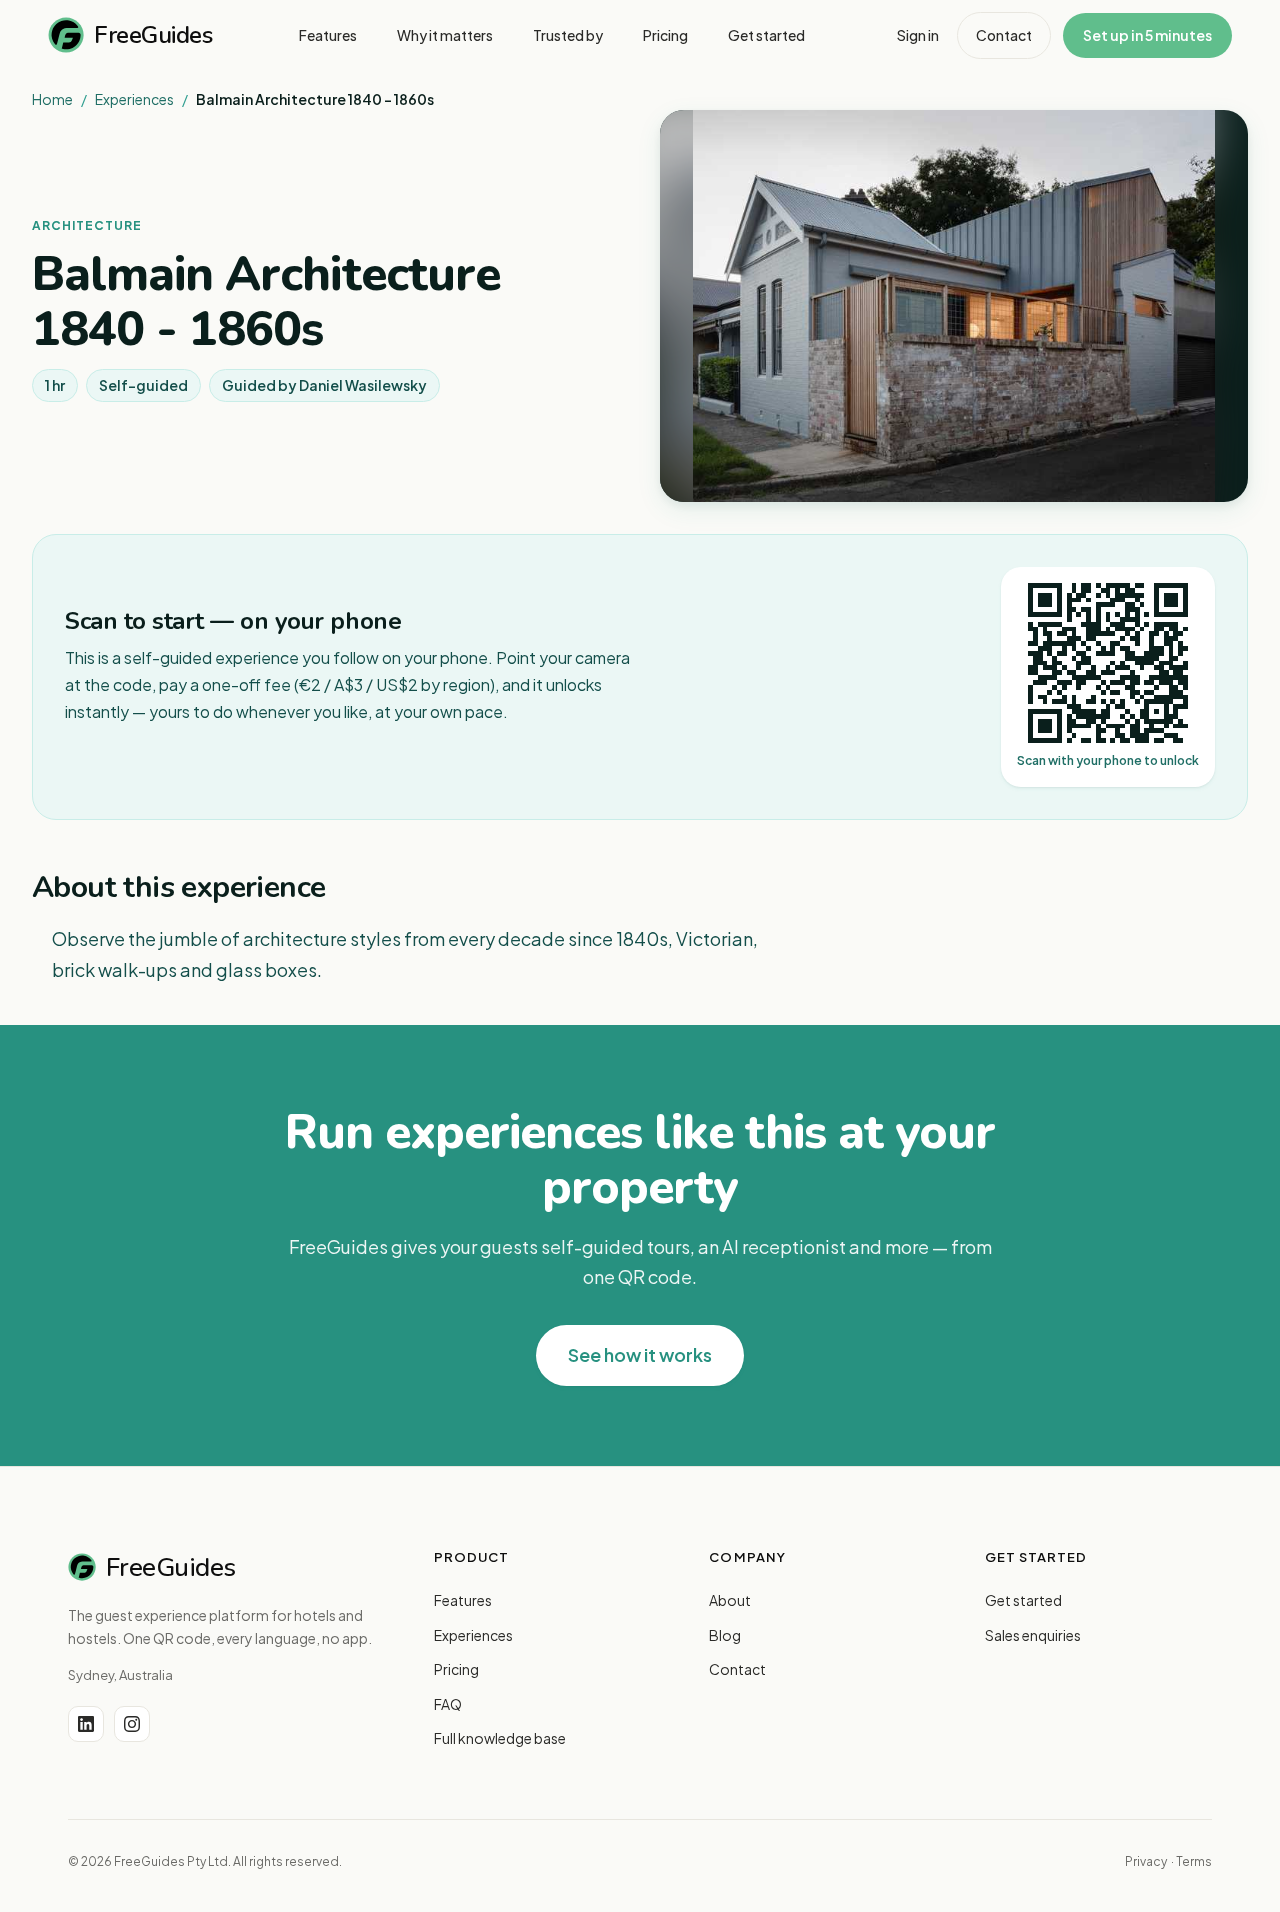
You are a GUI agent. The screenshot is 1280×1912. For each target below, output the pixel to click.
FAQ (448, 1704)
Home (52, 99)
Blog (725, 1635)
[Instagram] (132, 1724)
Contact (1004, 35)
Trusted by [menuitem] (568, 35)
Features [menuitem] (328, 35)
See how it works (640, 1354)
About (730, 1600)
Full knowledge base (500, 1738)
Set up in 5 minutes (1147, 35)
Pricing (456, 1669)
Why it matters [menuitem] (445, 35)
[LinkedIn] (86, 1724)
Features (463, 1600)
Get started (1023, 1600)
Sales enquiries (1033, 1635)
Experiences (134, 99)
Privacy (1146, 1861)
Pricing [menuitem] (665, 35)
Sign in (918, 35)
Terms (1194, 1861)
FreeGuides (153, 35)
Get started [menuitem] (766, 35)
